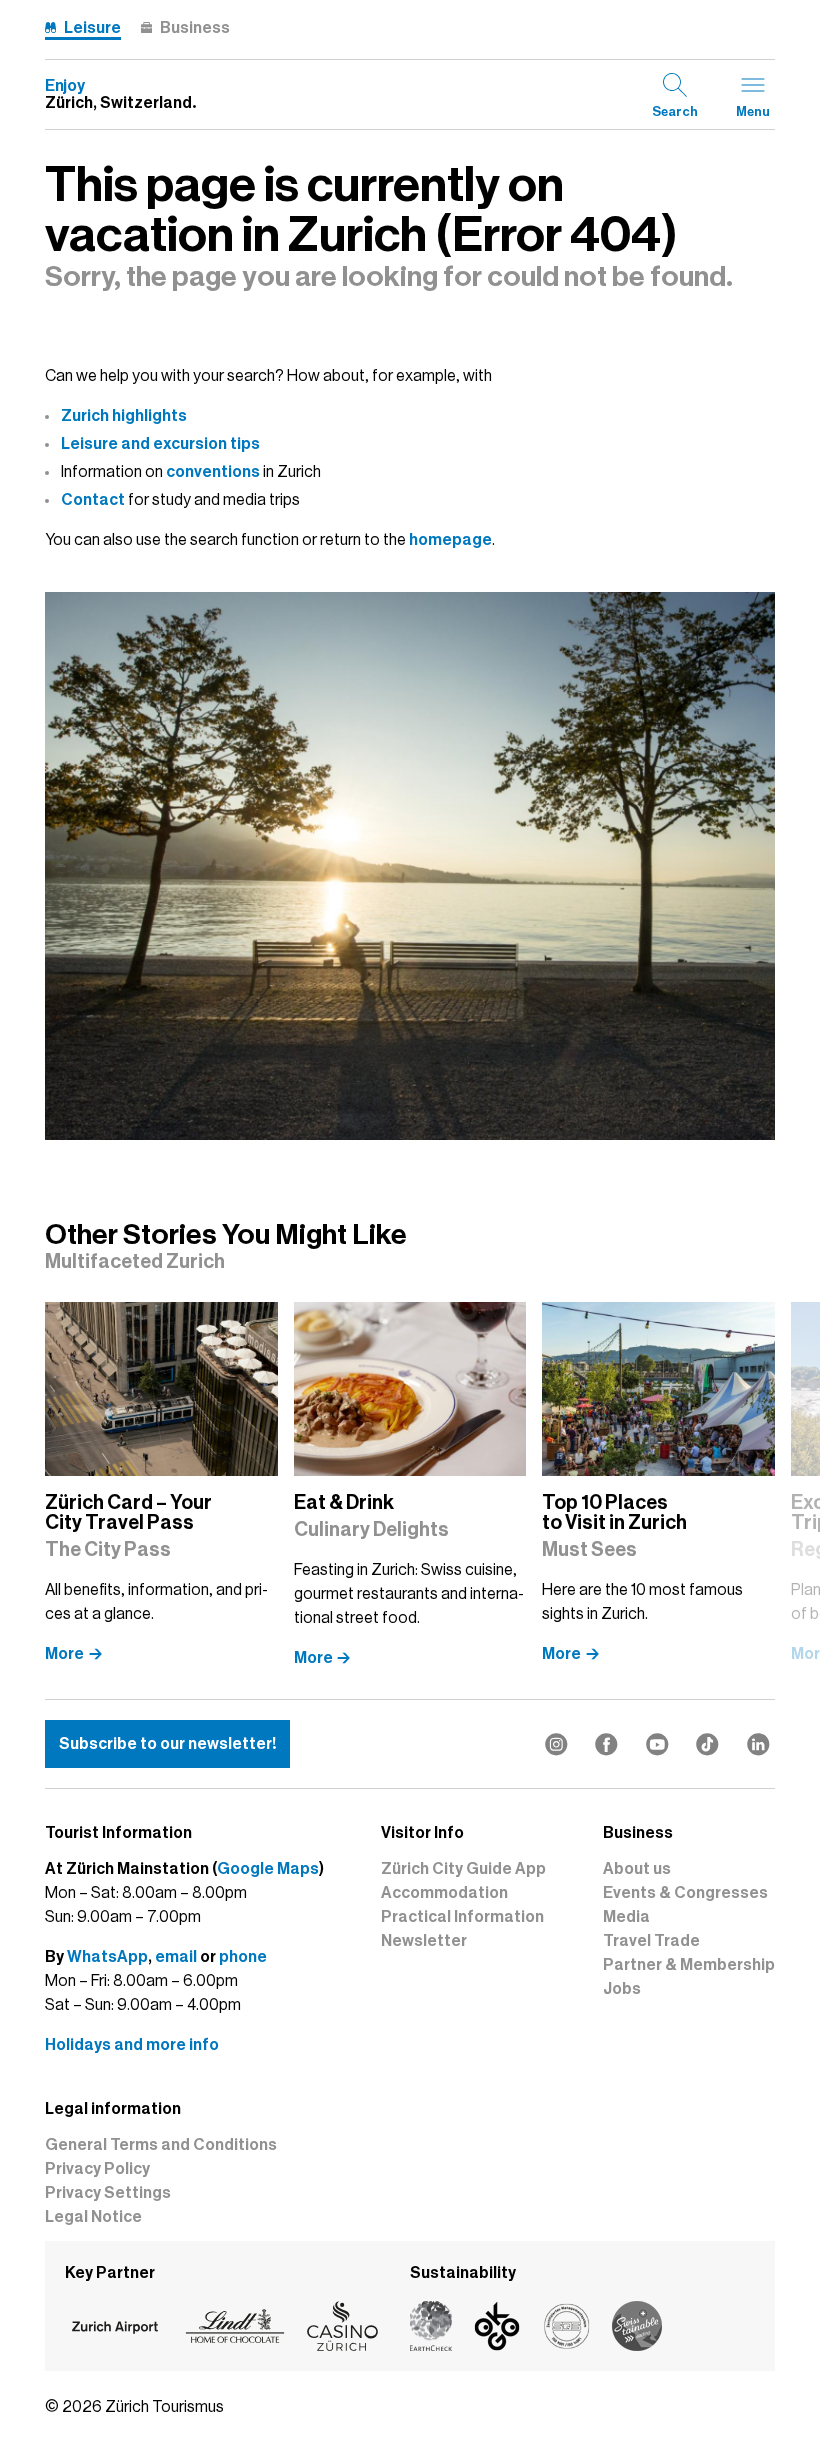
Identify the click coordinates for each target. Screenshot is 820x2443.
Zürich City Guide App (463, 1869)
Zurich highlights (124, 416)
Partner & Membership (689, 1965)
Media (626, 1917)
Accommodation (444, 1893)
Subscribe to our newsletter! (167, 1744)
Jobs (622, 1989)
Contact (93, 500)
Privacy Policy (97, 2169)
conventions (213, 472)
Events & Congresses (685, 1893)
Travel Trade (651, 1941)
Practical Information (462, 1917)
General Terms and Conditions (161, 2145)
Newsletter (424, 1941)
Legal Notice (93, 2217)
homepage (450, 540)
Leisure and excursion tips (160, 444)
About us (637, 1869)
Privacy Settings (108, 2193)
